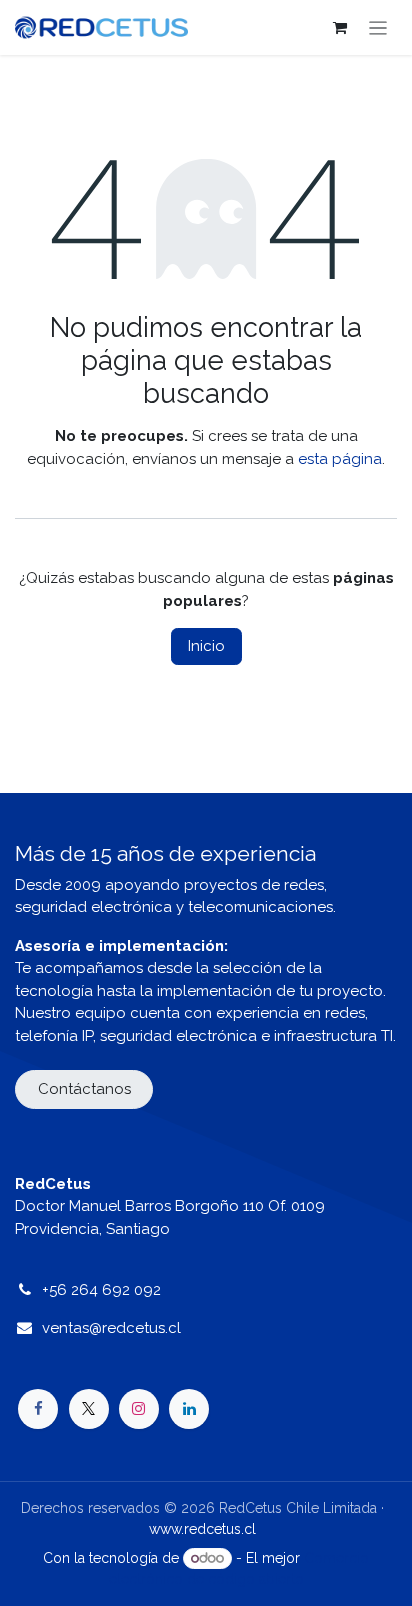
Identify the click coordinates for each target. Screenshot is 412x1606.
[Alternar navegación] (378, 27)
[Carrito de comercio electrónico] (340, 28)
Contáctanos (84, 1089)
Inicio (206, 646)
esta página (340, 459)
